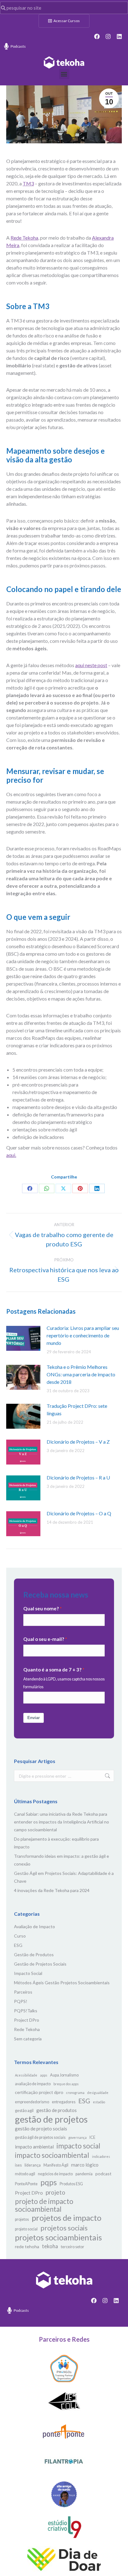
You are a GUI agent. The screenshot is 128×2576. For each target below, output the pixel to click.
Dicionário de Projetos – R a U (78, 1477)
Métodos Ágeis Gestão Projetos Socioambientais (62, 1983)
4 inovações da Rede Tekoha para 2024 (52, 1890)
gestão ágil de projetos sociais (40, 2137)
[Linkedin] (119, 36)
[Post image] (23, 1338)
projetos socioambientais (58, 2237)
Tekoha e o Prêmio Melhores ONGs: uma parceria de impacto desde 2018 (81, 1374)
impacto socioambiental (52, 2155)
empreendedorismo (32, 2102)
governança (78, 2137)
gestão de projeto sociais (41, 2129)
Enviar (34, 1718)
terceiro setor (73, 2247)
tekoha (50, 2246)
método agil (25, 2174)
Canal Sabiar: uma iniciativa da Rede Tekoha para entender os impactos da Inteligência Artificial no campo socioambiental (62, 1822)
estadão (99, 2102)
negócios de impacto (55, 2174)
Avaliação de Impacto (34, 1926)
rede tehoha (27, 2246)
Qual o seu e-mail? (44, 1639)
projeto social (26, 2229)
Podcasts (18, 46)
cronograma (75, 2093)
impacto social (78, 2146)
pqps (49, 2182)
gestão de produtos (57, 2110)
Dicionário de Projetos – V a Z (78, 1442)
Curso (20, 1936)
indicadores (101, 2156)
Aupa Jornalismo (64, 2075)
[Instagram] (108, 36)
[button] (64, 74)
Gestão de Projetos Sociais (40, 1964)
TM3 (28, 183)
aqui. (11, 1155)
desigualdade (98, 2093)
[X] (63, 1188)
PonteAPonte (26, 2184)
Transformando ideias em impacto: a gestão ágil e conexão (62, 1860)
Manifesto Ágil (56, 2165)
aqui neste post (91, 665)
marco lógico (85, 2165)
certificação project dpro (39, 2092)
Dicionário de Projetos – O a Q (79, 1513)
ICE (92, 2137)
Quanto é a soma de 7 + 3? (52, 1670)
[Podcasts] (6, 46)
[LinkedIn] (97, 1188)
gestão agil (24, 2111)
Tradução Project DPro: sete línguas (77, 1410)
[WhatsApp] (47, 1188)
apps (44, 2075)
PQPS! (21, 2001)
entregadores (64, 2102)
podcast (103, 2174)
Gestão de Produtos (34, 1955)
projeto (55, 2192)
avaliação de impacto (33, 2084)
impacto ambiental (34, 2147)
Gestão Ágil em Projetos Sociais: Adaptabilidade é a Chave (64, 1877)
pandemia (84, 2174)
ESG (18, 1945)
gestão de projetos (51, 2119)
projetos (22, 2219)
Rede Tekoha (24, 238)
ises (18, 2165)
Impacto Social (28, 1973)
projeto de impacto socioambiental (44, 2205)
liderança (33, 2165)
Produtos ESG (71, 2184)
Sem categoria (28, 2039)
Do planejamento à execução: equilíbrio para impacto (56, 1843)
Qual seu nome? (41, 1608)
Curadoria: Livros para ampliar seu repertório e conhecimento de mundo (83, 1335)
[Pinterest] (80, 1188)
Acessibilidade (26, 2075)
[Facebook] (97, 36)
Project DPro (27, 2020)
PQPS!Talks (26, 2011)
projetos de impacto (66, 2218)
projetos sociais (64, 2228)
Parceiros (23, 1992)
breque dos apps (66, 2084)
